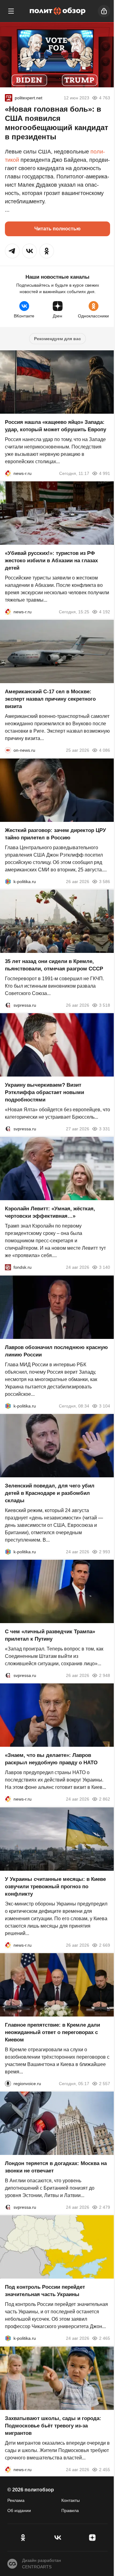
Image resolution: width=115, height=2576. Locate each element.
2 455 (105, 2470)
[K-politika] (8, 882)
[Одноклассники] (23, 2538)
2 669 (105, 1945)
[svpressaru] (8, 1005)
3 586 (105, 882)
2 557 (105, 2084)
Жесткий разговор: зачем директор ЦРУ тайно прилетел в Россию (56, 834)
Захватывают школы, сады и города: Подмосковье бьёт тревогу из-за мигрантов (53, 2426)
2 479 (105, 2207)
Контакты (71, 2500)
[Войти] (104, 11)
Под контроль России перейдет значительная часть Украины (45, 2291)
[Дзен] (92, 2538)
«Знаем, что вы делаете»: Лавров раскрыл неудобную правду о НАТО (51, 1759)
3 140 (105, 1268)
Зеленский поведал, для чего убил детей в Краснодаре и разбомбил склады (50, 1493)
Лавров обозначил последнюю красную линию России (56, 1351)
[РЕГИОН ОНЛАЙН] (8, 473)
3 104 (105, 1406)
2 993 (105, 1552)
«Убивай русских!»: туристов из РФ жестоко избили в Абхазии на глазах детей (51, 561)
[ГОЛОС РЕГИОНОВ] (8, 2084)
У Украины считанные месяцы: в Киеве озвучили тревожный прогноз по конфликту (55, 1887)
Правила (70, 2510)
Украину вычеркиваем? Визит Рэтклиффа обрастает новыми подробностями (44, 1092)
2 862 (105, 1799)
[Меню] (11, 11)
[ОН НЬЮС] (8, 751)
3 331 (105, 1129)
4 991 (105, 473)
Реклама (16, 2500)
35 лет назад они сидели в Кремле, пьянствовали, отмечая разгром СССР (54, 965)
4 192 (105, 612)
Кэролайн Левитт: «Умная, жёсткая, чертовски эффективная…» (50, 1213)
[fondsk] (8, 1268)
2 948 (105, 1675)
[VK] (57, 2538)
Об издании (19, 2510)
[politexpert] (9, 98)
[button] (12, 251)
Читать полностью (57, 229)
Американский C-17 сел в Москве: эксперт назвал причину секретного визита (50, 699)
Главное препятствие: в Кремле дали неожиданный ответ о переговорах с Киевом (52, 2032)
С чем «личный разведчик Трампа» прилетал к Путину (50, 1635)
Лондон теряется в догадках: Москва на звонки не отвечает (56, 2167)
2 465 (105, 2339)
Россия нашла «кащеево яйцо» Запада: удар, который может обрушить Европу (56, 426)
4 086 (105, 751)
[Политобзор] (58, 11)
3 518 (105, 1005)
